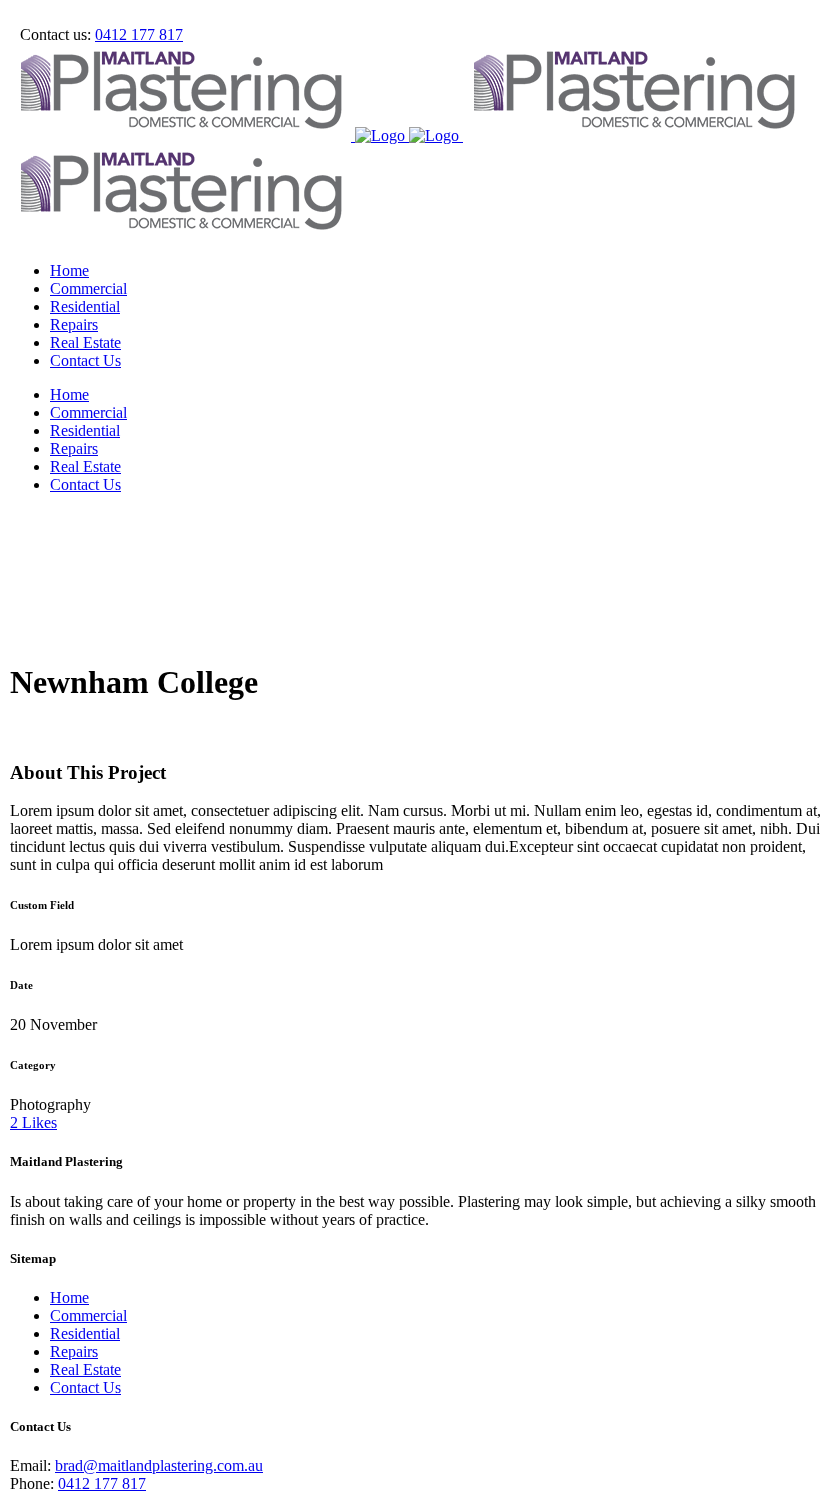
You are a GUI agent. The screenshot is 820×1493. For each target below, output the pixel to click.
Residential (85, 1333)
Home (69, 1297)
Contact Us (85, 1387)
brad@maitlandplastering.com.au (159, 1465)
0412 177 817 (139, 34)
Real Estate (85, 1369)
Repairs (74, 1351)
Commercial (88, 1315)
